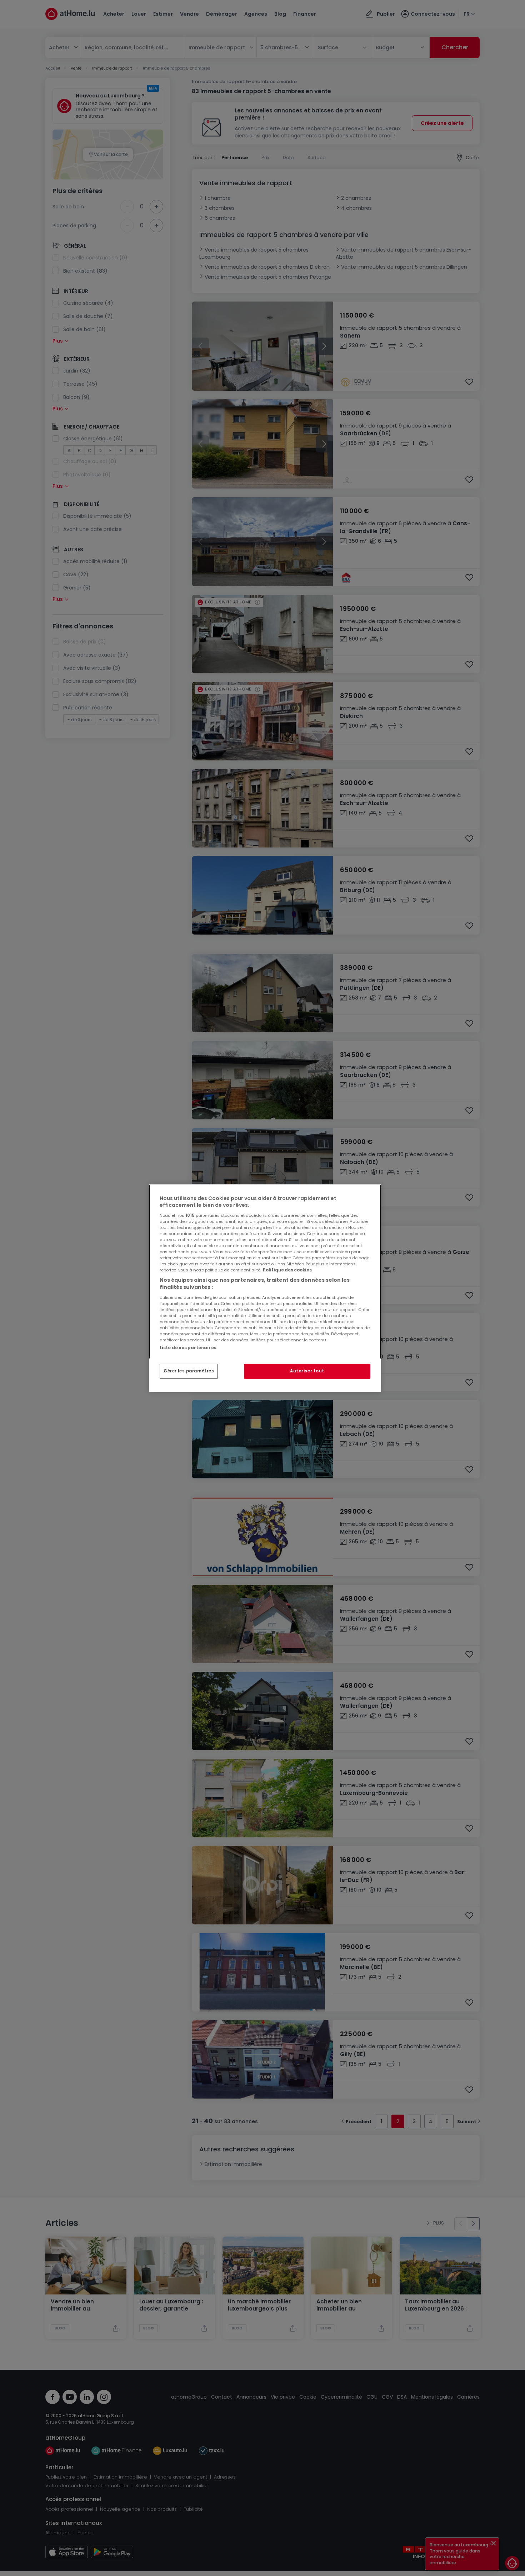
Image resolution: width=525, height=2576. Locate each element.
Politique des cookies (287, 1270)
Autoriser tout (307, 1371)
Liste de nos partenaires (188, 1347)
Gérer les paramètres (189, 1371)
